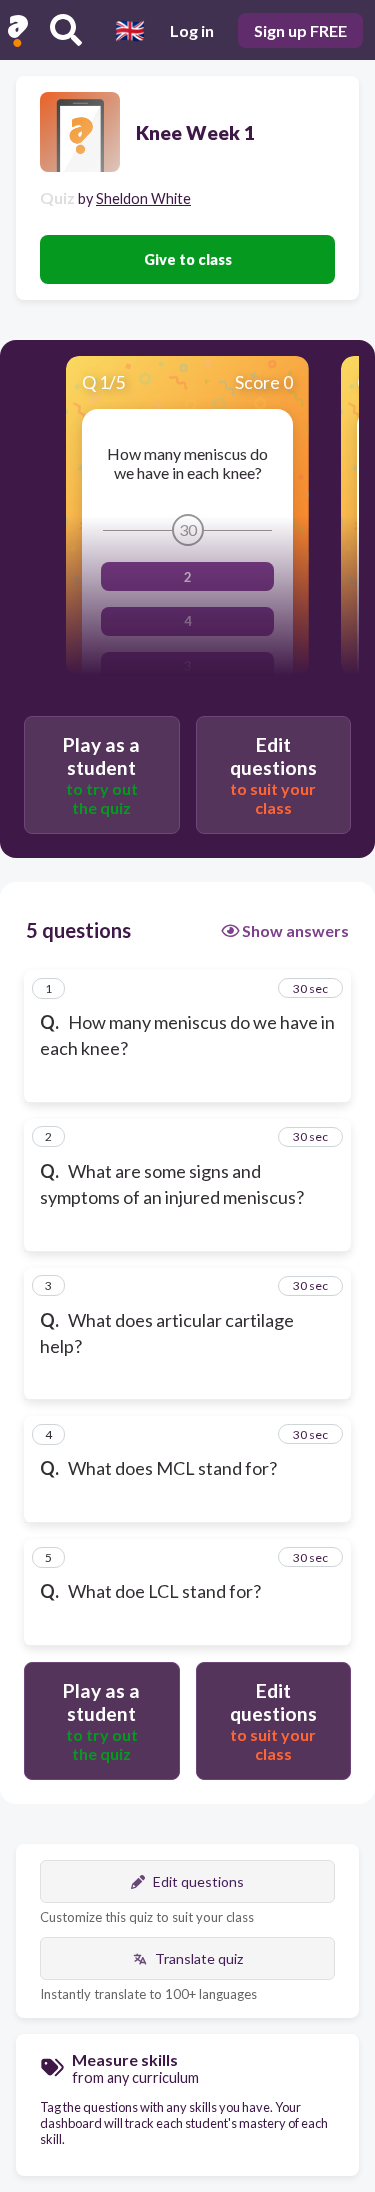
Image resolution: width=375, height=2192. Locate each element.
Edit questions (198, 1881)
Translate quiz (199, 1958)
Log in (192, 30)
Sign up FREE (300, 30)
